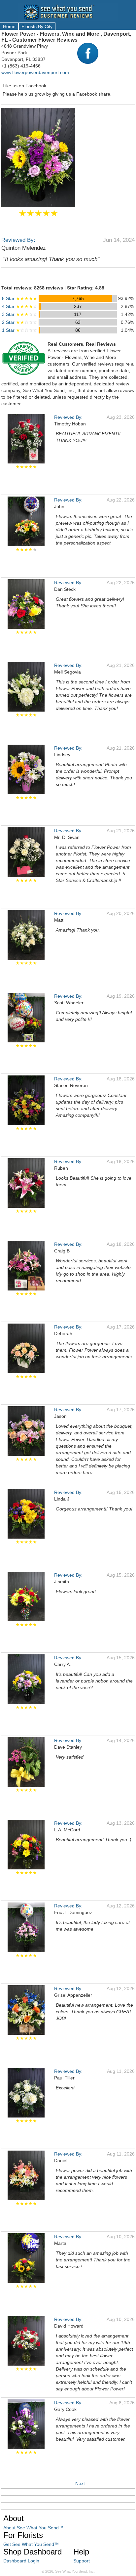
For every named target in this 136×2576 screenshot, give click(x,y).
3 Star (20, 314)
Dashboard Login (21, 2561)
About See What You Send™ (33, 2528)
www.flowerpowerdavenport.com (35, 72)
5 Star (20, 298)
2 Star (20, 322)
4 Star (20, 306)
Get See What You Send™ (31, 2544)
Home (9, 26)
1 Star (20, 330)
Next (80, 2483)
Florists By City (37, 26)
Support (82, 2561)
